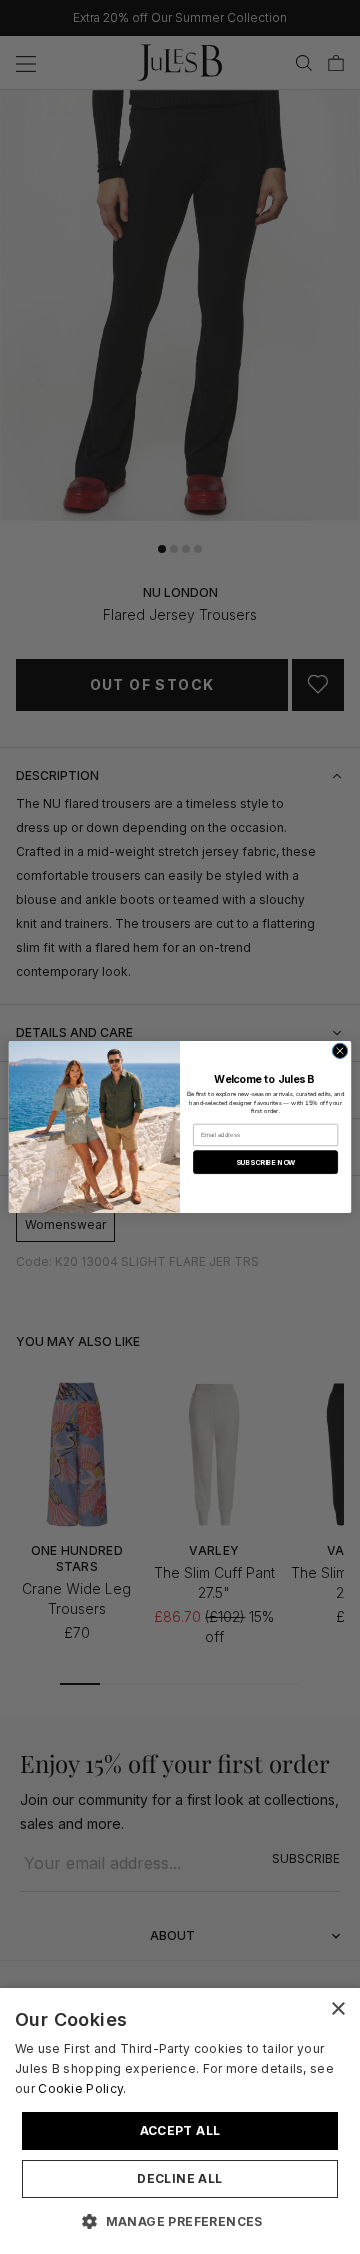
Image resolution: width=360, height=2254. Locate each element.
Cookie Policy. (82, 2088)
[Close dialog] (339, 1050)
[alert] (180, 2121)
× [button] (337, 2009)
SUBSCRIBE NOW (266, 1162)
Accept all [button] (180, 2130)
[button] (180, 2221)
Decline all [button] (179, 2178)
